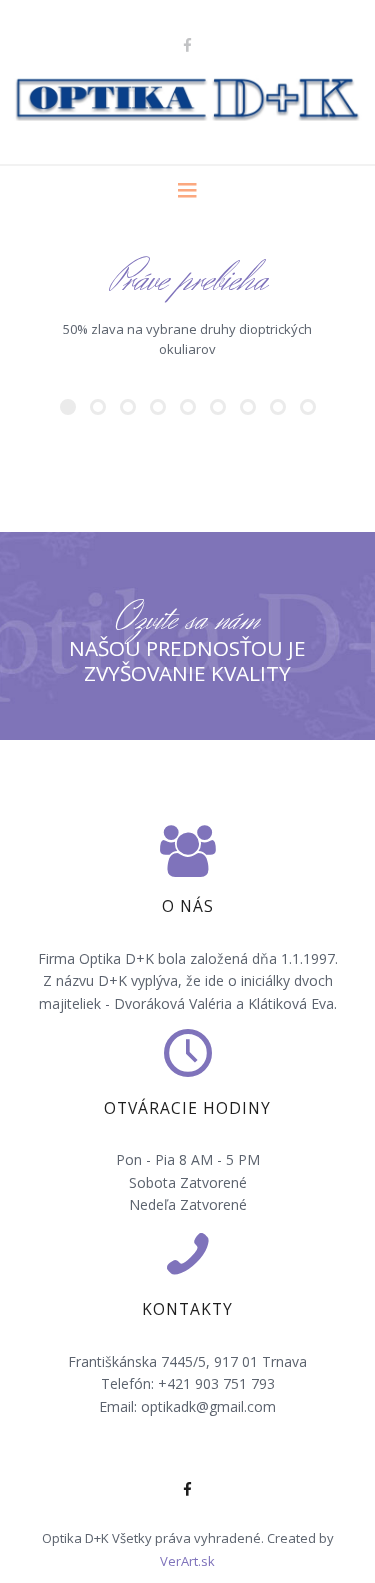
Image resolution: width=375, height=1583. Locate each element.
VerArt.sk (187, 1561)
